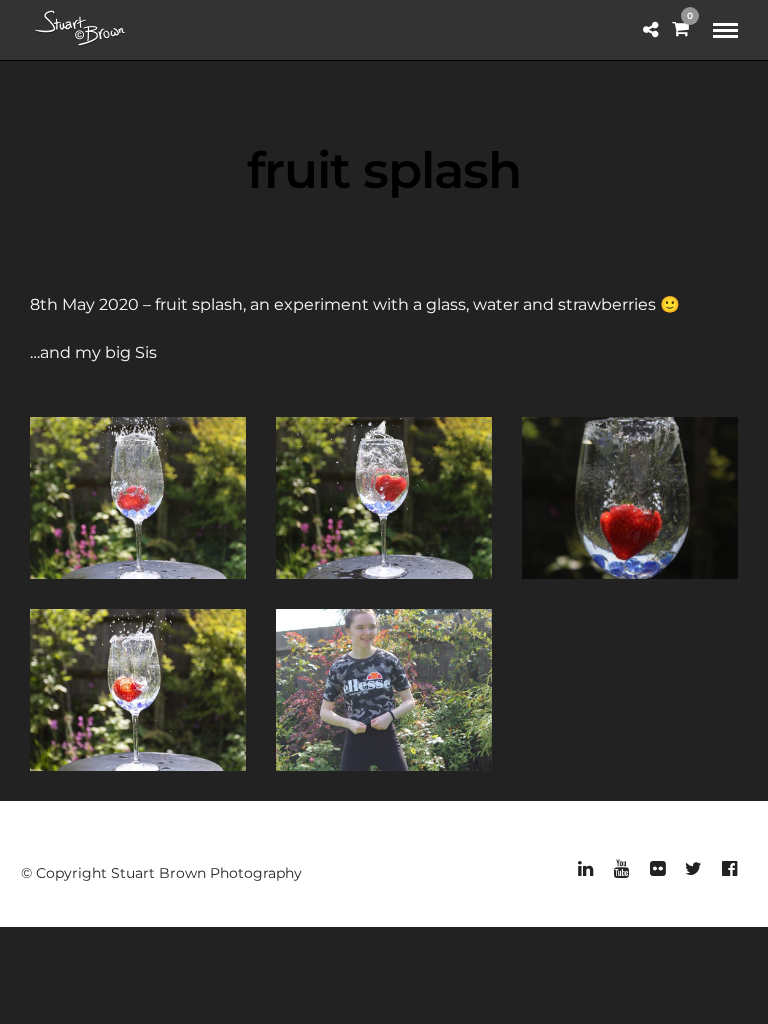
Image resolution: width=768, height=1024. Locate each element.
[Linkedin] (585, 869)
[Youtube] (621, 869)
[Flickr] (657, 869)
